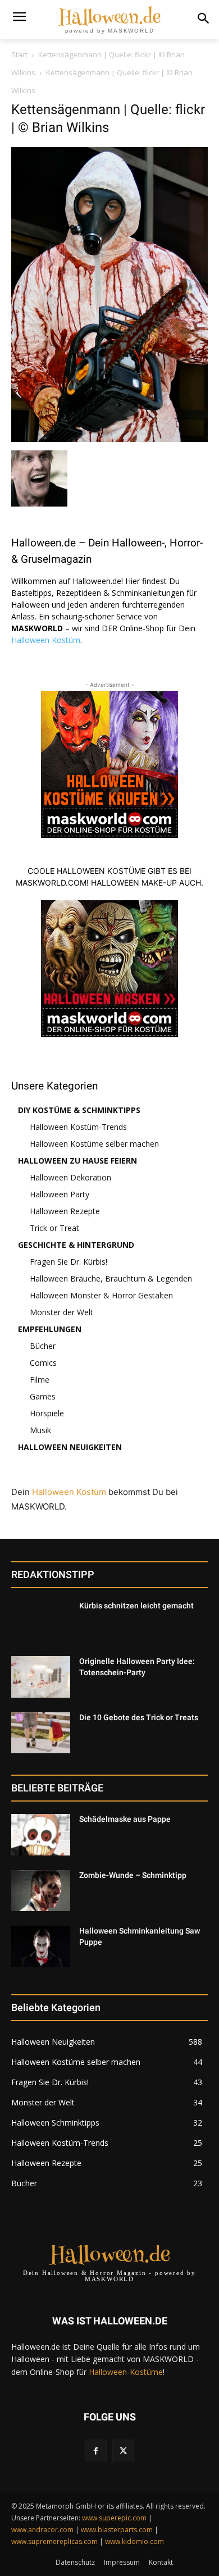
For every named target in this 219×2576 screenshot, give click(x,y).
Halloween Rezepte (65, 1211)
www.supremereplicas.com (54, 2541)
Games (43, 1396)
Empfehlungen (50, 1329)
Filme (40, 1380)
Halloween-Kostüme (126, 2372)
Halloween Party (60, 1194)
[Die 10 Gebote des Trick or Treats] (41, 1733)
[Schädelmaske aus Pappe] (41, 1835)
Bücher (43, 1346)
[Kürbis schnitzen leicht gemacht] (41, 1621)
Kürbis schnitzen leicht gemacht (136, 1606)
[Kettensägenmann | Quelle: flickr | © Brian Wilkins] (109, 439)
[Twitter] (123, 2450)
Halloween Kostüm (46, 640)
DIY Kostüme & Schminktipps (79, 1110)
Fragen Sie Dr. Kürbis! (69, 1262)
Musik (40, 1430)
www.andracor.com (42, 2530)
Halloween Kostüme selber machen (94, 1144)
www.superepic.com (114, 2518)
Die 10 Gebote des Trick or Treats (139, 1717)
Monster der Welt (61, 1312)
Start (19, 54)
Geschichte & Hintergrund (76, 1245)
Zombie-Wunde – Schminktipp (133, 1875)
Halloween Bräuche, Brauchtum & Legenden (111, 1278)
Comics (43, 1363)
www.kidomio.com (134, 2541)
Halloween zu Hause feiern (77, 1161)
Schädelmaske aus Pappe (125, 1819)
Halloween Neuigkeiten (70, 1447)
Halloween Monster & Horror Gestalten (101, 1295)
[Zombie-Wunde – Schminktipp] (41, 1891)
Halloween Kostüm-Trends (78, 1127)
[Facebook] (96, 2450)
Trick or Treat (54, 1228)
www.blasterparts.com (117, 2530)
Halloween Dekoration (70, 1177)
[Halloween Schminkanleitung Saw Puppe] (41, 1946)
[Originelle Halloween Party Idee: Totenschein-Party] (41, 1677)
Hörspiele (47, 1413)
